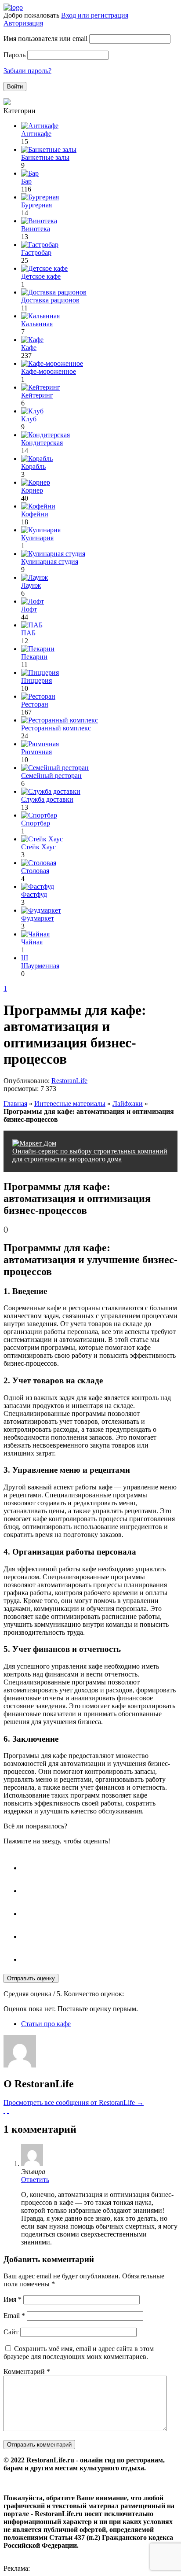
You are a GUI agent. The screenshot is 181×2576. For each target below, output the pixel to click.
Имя (13, 2299)
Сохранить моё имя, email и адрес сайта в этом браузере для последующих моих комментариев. (79, 2353)
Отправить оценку (31, 1978)
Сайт (11, 2332)
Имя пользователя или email (45, 39)
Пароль (14, 55)
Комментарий (27, 2371)
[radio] (99, 1864)
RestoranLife (69, 1081)
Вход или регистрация (95, 15)
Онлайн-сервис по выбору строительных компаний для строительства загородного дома (90, 1155)
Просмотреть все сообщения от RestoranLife (74, 2102)
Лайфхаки (128, 1104)
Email (14, 2316)
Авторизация (23, 23)
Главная (15, 1104)
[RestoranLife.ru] (13, 7)
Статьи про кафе (46, 2024)
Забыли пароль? (27, 71)
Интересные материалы (70, 1104)
